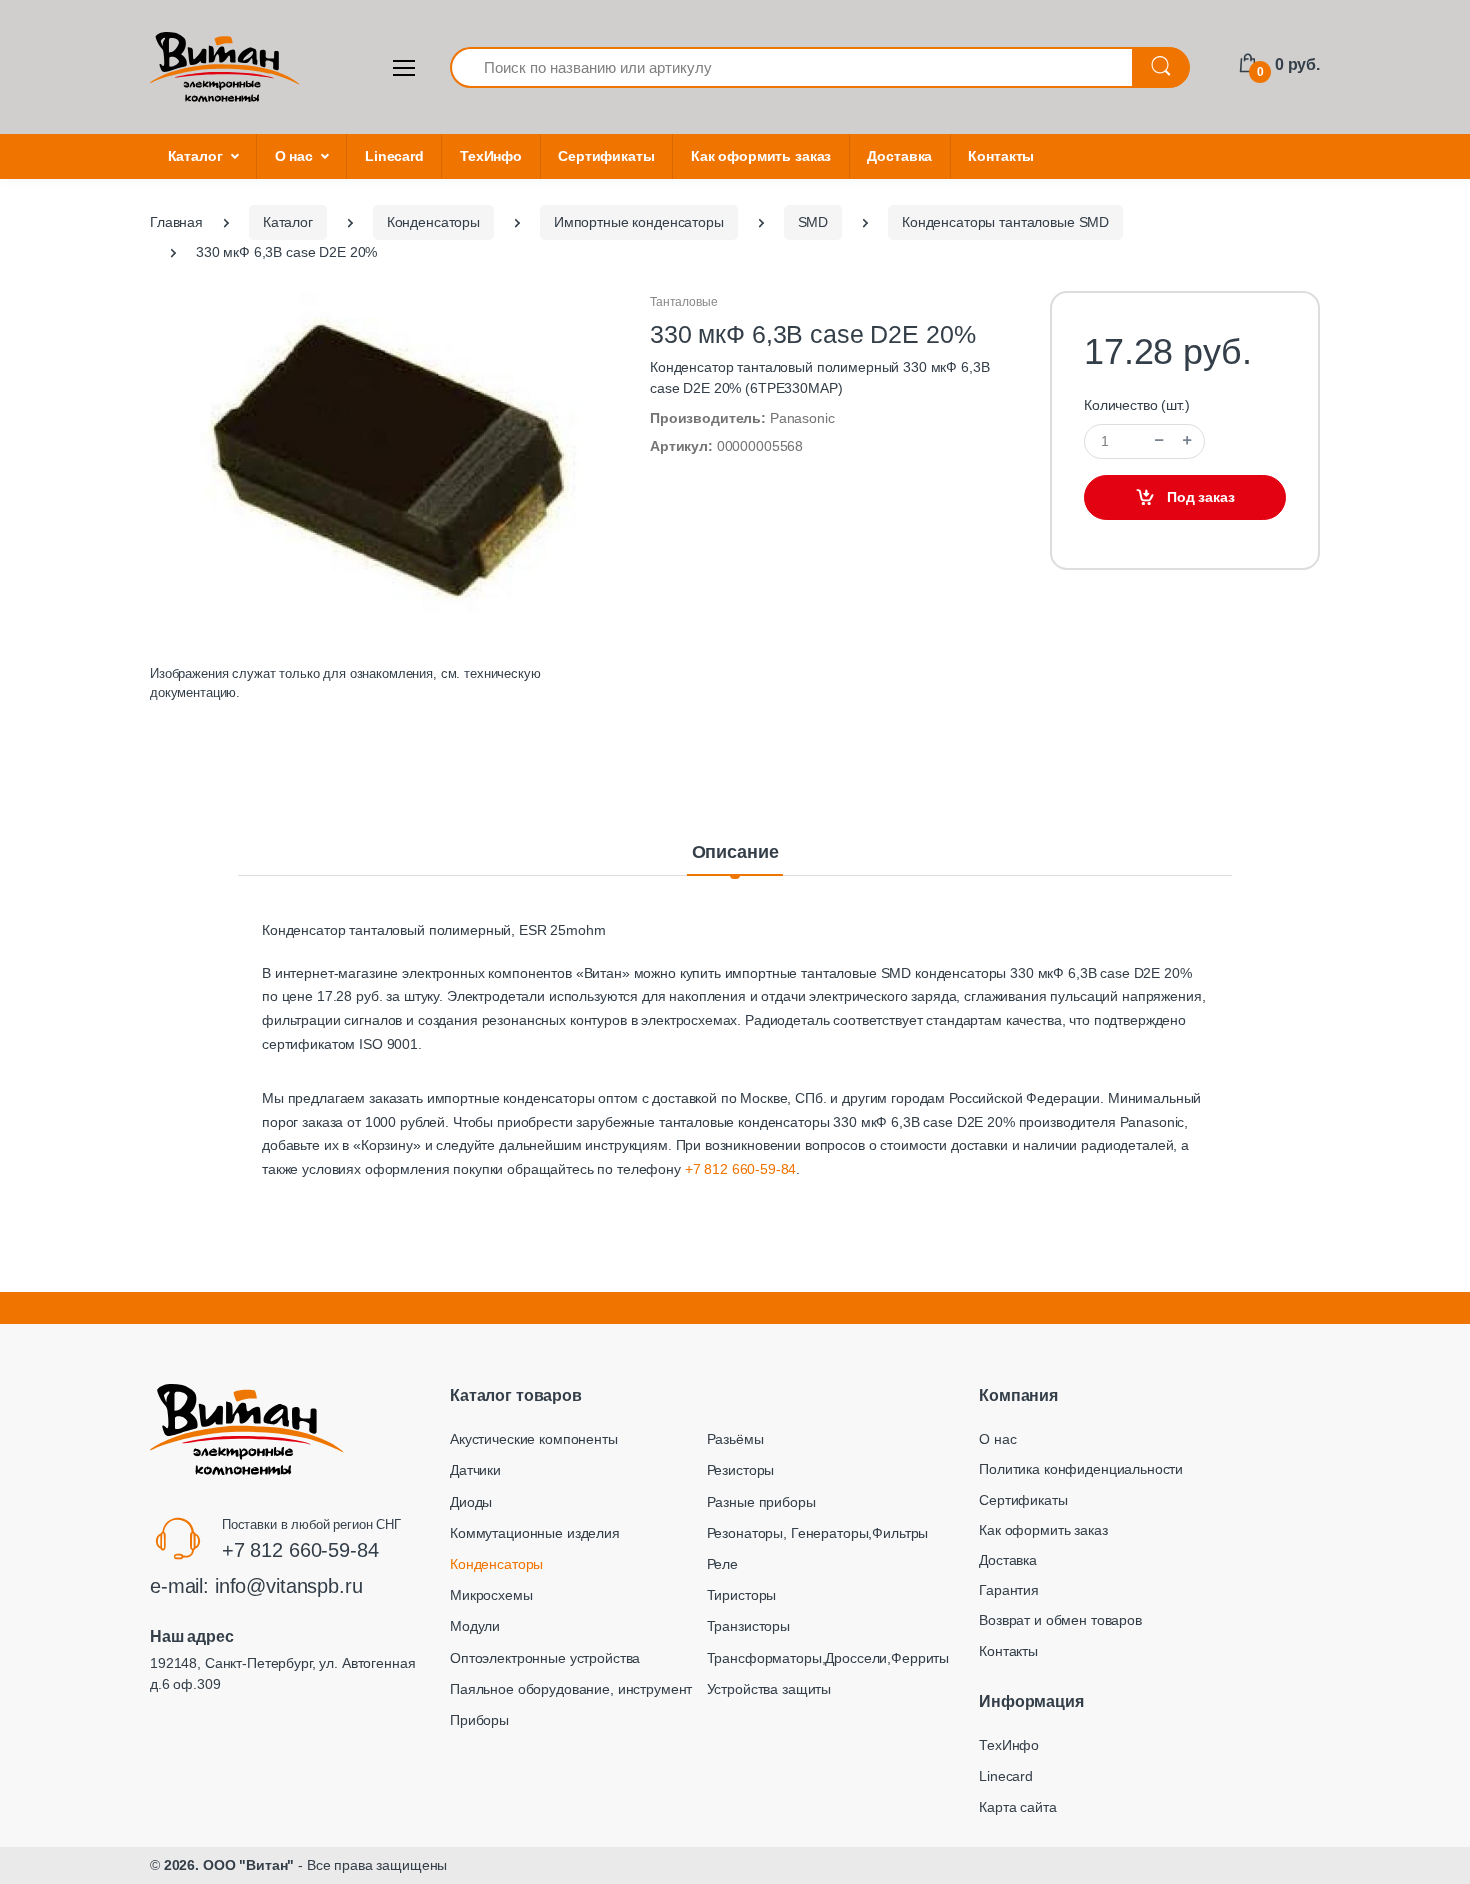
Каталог (195, 156)
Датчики (475, 1470)
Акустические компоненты (534, 1439)
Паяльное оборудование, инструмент (571, 1689)
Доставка (899, 156)
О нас (294, 156)
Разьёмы (735, 1439)
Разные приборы (761, 1502)
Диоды (471, 1502)
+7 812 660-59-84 (741, 1169)
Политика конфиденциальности (1081, 1469)
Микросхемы (491, 1595)
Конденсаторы (496, 1564)
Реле (722, 1564)
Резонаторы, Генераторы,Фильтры (818, 1533)
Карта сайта (1017, 1807)
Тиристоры (742, 1595)
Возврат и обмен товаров (1060, 1620)
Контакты (1001, 156)
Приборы (479, 1720)
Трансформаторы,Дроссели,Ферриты (828, 1658)
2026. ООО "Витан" (229, 1865)
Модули (475, 1626)
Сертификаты (606, 156)
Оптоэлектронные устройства (545, 1658)
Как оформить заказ (761, 156)
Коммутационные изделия (535, 1533)
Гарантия (1009, 1590)
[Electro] (225, 67)
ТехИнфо (491, 156)
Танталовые (684, 302)
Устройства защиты (769, 1689)
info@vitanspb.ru (289, 1586)
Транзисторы (748, 1626)
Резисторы (741, 1470)
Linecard (394, 156)
